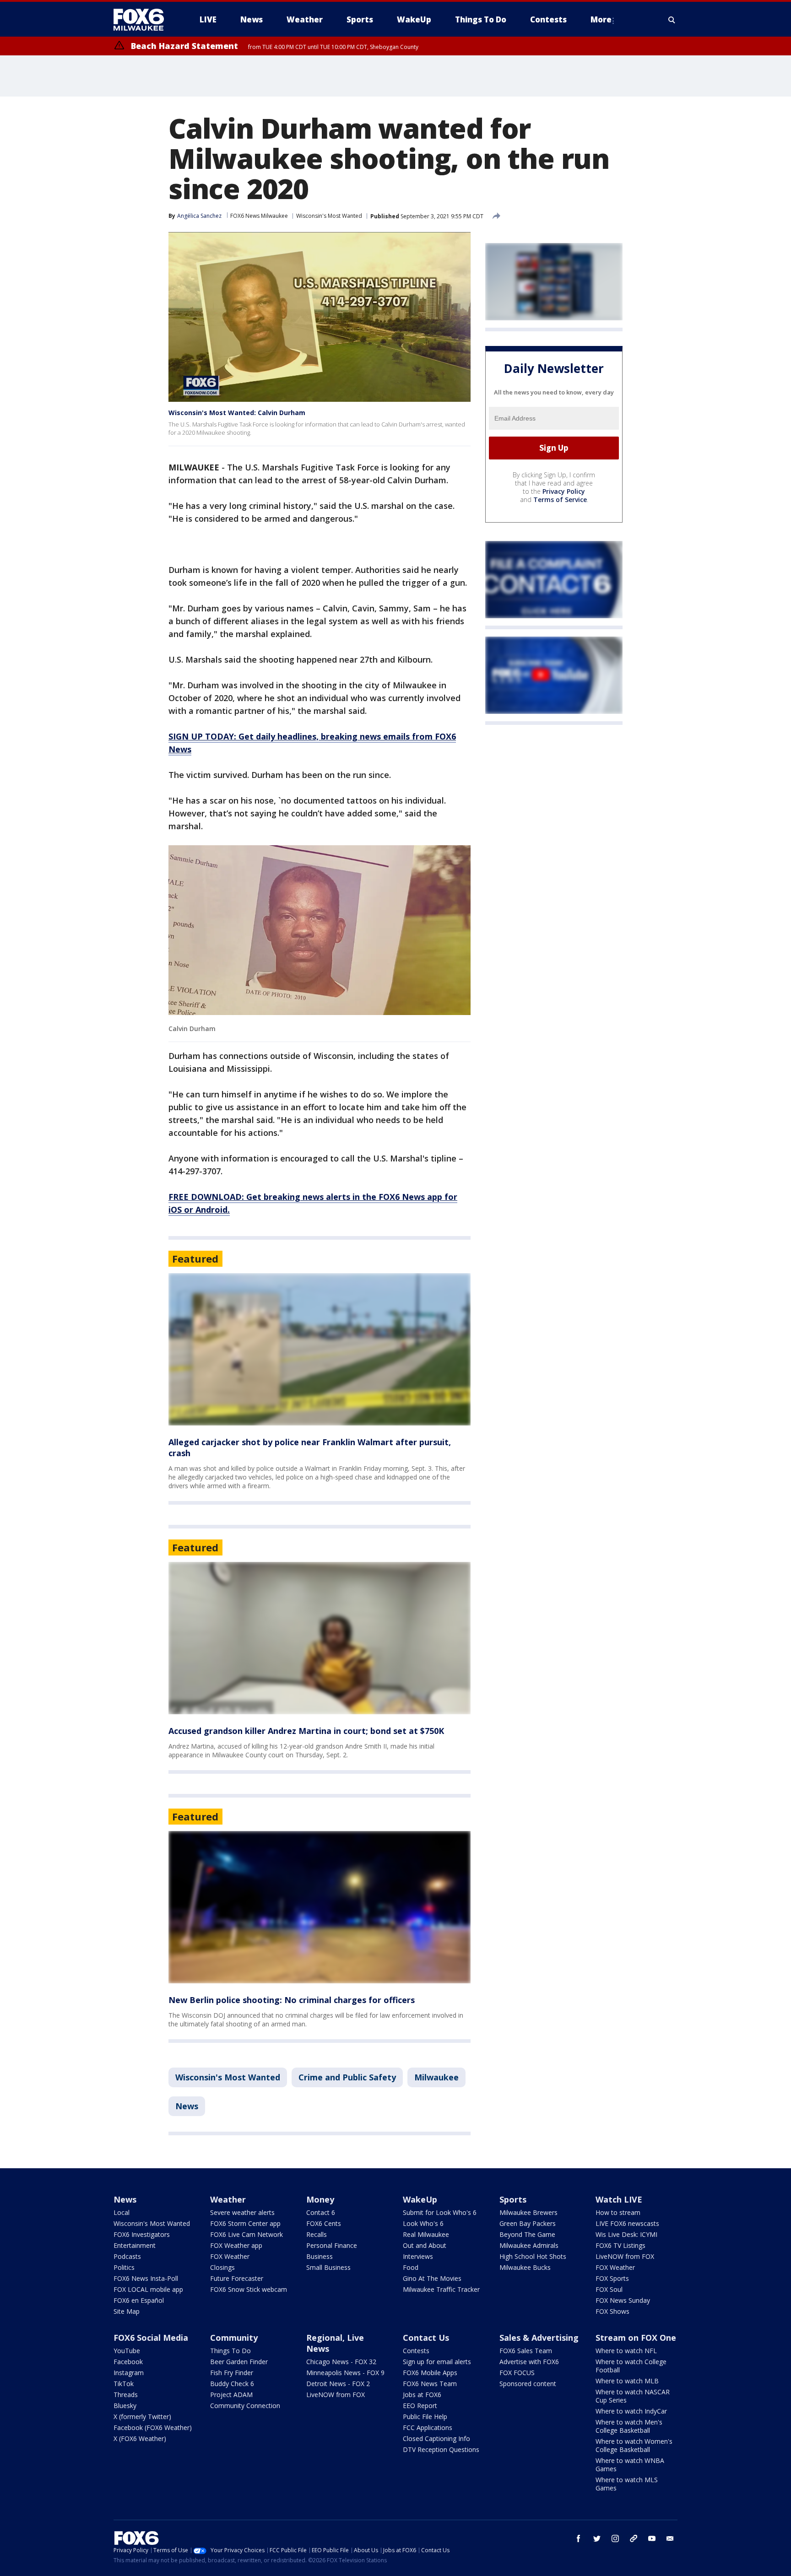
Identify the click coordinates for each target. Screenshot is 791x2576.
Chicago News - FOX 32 (341, 2362)
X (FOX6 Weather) (140, 2438)
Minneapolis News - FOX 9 (345, 2373)
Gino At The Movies (432, 2278)
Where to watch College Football (631, 2366)
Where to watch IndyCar (631, 2411)
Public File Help (425, 2417)
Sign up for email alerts (437, 2362)
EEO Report (420, 2406)
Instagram (129, 2373)
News (187, 2106)
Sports (513, 2199)
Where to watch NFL (626, 2351)
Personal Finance (332, 2245)
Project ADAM (231, 2395)
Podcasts (127, 2256)
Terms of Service (560, 500)
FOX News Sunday (623, 2300)
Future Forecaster (237, 2278)
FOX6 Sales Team (526, 2351)
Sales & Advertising (539, 2338)
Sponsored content (528, 2384)
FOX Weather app (236, 2245)
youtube (652, 2538)
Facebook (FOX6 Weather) (153, 2427)
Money (320, 2199)
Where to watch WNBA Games (630, 2465)
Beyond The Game (527, 2234)
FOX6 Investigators (142, 2234)
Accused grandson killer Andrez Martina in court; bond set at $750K (306, 1731)
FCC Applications (428, 2427)
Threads (126, 2395)
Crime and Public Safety (347, 2077)
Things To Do (230, 2351)
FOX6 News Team (430, 2384)
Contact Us (426, 2338)
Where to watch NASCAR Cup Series (633, 2396)
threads (634, 2538)
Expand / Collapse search (672, 20)
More (601, 19)
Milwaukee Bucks (525, 2267)
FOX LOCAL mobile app (148, 2289)
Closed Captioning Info (436, 2438)
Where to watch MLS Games (627, 2484)
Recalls (317, 2234)
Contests (416, 2351)
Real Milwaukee (426, 2234)
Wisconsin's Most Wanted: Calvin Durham (237, 413)
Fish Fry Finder (232, 2373)
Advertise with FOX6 (529, 2362)
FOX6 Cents (324, 2223)
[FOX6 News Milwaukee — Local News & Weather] (144, 20)
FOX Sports (612, 2278)
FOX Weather (230, 2256)
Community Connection (245, 2406)
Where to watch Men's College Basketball (629, 2426)
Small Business (328, 2267)
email (670, 2538)
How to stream (618, 2212)
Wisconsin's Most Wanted (329, 216)
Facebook (128, 2362)
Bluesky (125, 2406)
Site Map (127, 2311)
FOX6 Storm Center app (245, 2223)
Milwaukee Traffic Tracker (441, 2289)
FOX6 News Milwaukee (259, 216)
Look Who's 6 (423, 2223)
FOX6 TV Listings (620, 2245)
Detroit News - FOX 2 (338, 2384)
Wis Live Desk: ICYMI (626, 2234)
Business (320, 2256)
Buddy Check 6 (232, 2384)
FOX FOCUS (517, 2373)
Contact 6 (321, 2212)
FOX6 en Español (139, 2300)
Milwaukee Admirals (529, 2245)
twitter (597, 2538)
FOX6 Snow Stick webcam (249, 2289)
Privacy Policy (564, 491)
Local (122, 2212)
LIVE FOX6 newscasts (627, 2223)
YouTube (127, 2351)
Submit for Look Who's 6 (440, 2212)
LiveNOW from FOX (625, 2256)
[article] (320, 1349)
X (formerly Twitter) (142, 2417)
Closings (222, 2267)
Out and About (425, 2245)
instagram (615, 2538)
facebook (579, 2538)
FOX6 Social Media (151, 2338)
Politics (124, 2267)
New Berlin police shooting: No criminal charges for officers (292, 2000)
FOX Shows (612, 2311)
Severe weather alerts (242, 2212)
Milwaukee (436, 2077)
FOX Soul (609, 2289)
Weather (228, 2199)
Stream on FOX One (636, 2338)
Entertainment (135, 2245)
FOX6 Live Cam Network (247, 2234)
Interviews (418, 2256)
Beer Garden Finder (239, 2362)
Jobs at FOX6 (422, 2395)
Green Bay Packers (528, 2223)
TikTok (124, 2384)
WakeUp (420, 2199)
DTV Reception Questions (441, 2449)
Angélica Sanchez (199, 216)
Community (234, 2338)
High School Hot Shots (533, 2256)
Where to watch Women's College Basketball (634, 2445)
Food (411, 2267)
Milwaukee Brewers (528, 2212)
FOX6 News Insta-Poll (146, 2278)
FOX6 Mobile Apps (430, 2373)
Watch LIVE (619, 2199)
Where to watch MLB (627, 2381)
